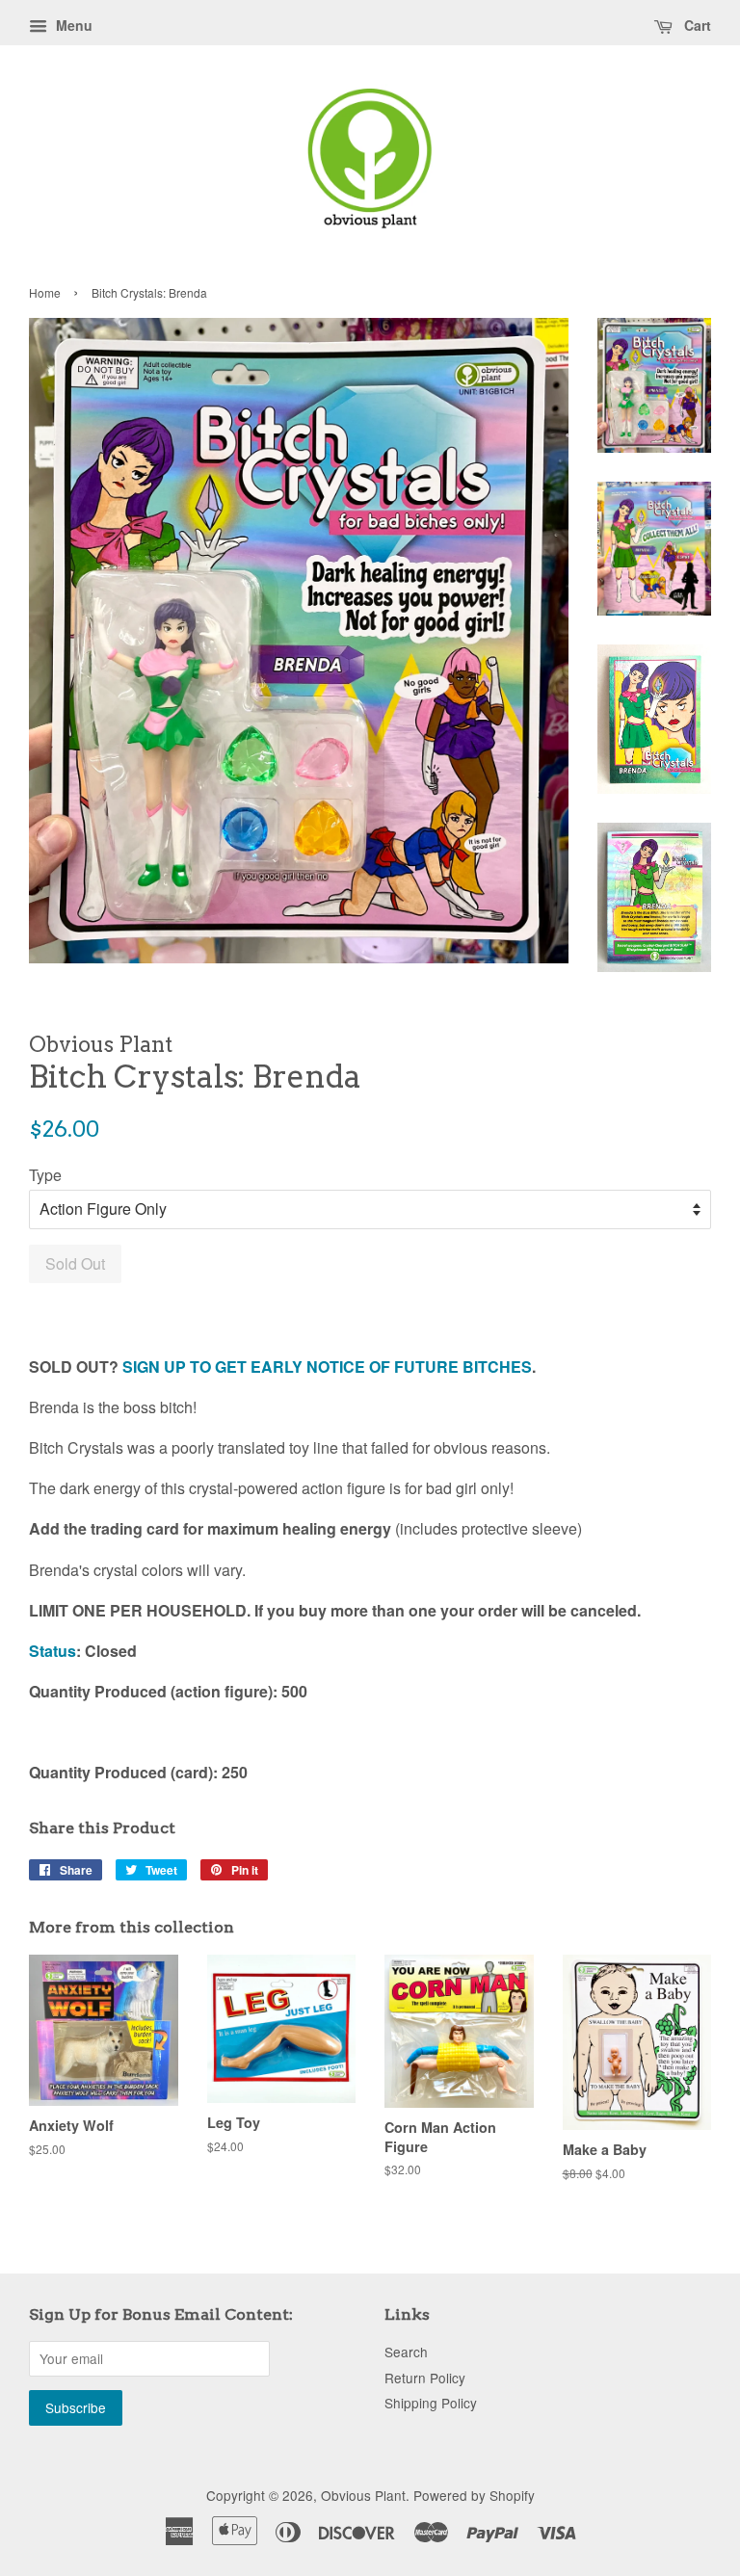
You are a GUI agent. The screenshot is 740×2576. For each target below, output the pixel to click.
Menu (72, 25)
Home (45, 292)
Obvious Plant (363, 2495)
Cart (696, 25)
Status (53, 1651)
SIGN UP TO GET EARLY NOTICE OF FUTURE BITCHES (327, 1367)
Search (406, 2352)
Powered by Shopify (474, 2495)
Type (45, 1175)
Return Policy (425, 2378)
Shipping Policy (431, 2403)
